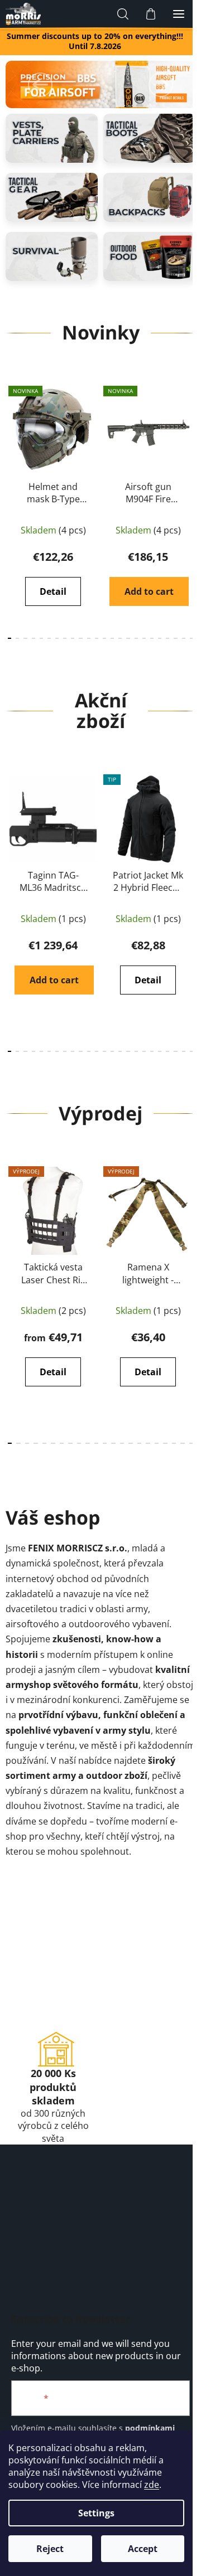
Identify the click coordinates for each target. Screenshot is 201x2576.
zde (152, 2485)
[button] (40, 85)
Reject (50, 2549)
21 (175, 638)
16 (136, 638)
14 (120, 638)
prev (12, 439)
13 (112, 638)
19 (160, 638)
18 (152, 638)
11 (97, 638)
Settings (96, 2513)
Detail (53, 591)
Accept (143, 2549)
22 (184, 638)
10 (89, 638)
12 (104, 638)
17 (144, 638)
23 (192, 638)
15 (128, 638)
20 (167, 638)
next (189, 439)
